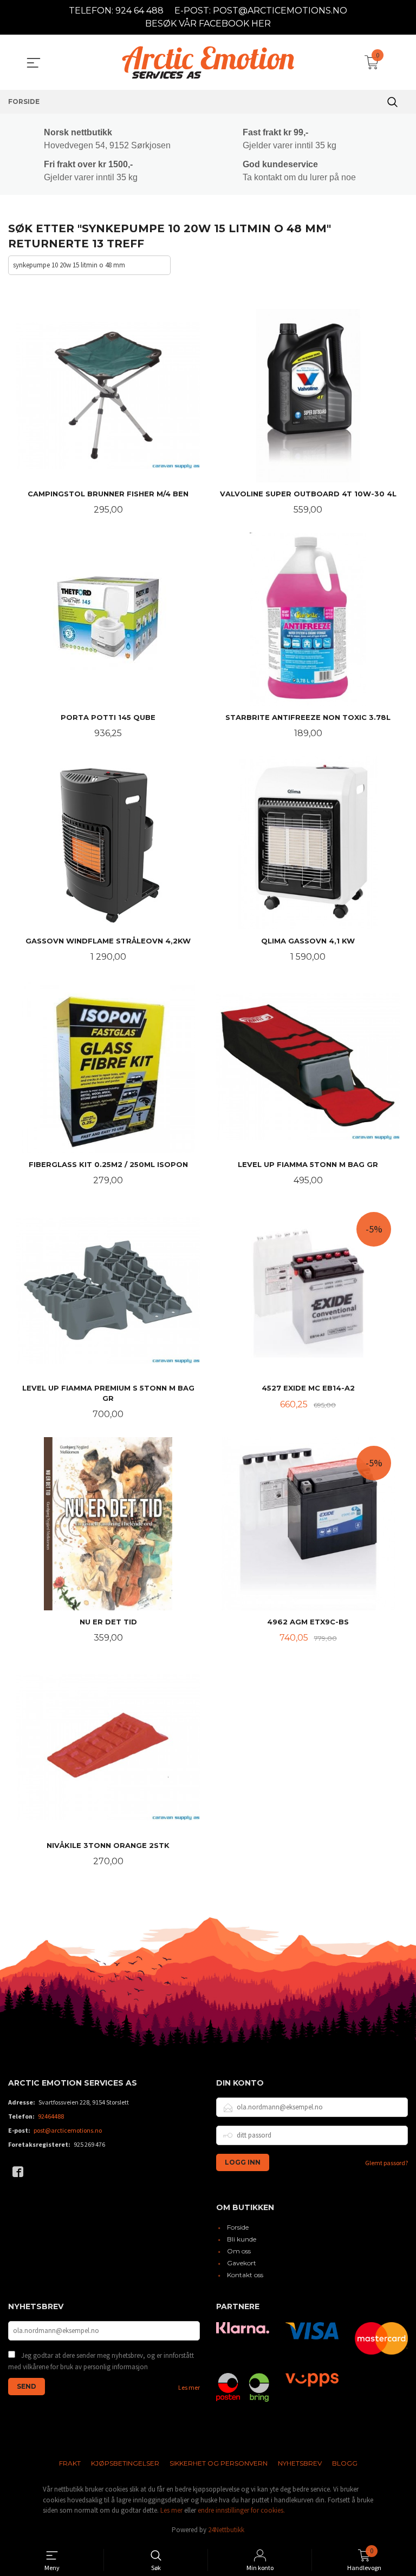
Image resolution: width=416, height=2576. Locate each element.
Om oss (239, 2251)
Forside (238, 2227)
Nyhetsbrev (300, 2463)
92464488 (51, 2116)
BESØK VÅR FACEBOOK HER (208, 24)
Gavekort (242, 2263)
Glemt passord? (386, 2163)
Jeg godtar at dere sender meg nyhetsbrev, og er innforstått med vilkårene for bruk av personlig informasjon (101, 2361)
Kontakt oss (245, 2275)
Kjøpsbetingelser (125, 2463)
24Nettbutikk (226, 2530)
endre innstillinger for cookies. (241, 2510)
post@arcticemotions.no (68, 2130)
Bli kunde (242, 2239)
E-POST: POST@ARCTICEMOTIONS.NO (261, 11)
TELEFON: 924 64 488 (116, 11)
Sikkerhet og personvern (219, 2463)
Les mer (189, 2387)
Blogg (345, 2463)
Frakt (70, 2463)
